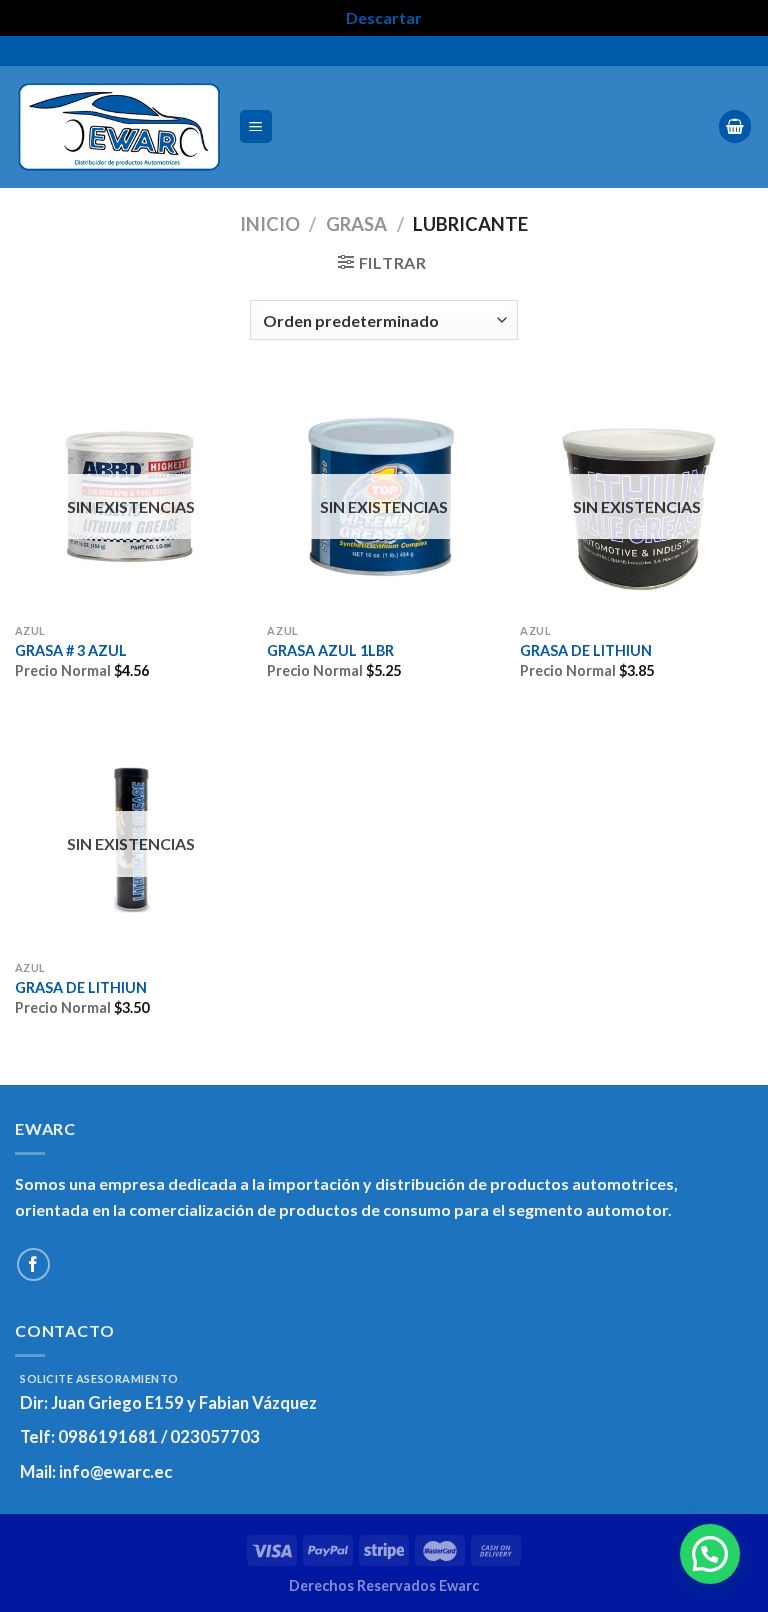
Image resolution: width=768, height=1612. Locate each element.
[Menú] (256, 126)
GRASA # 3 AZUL (71, 650)
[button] (710, 1554)
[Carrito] (735, 126)
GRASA (356, 224)
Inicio (270, 224)
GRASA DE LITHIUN (586, 650)
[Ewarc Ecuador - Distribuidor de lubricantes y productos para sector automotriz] (119, 126)
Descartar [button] (384, 17)
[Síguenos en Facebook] (33, 1264)
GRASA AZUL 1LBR (330, 650)
